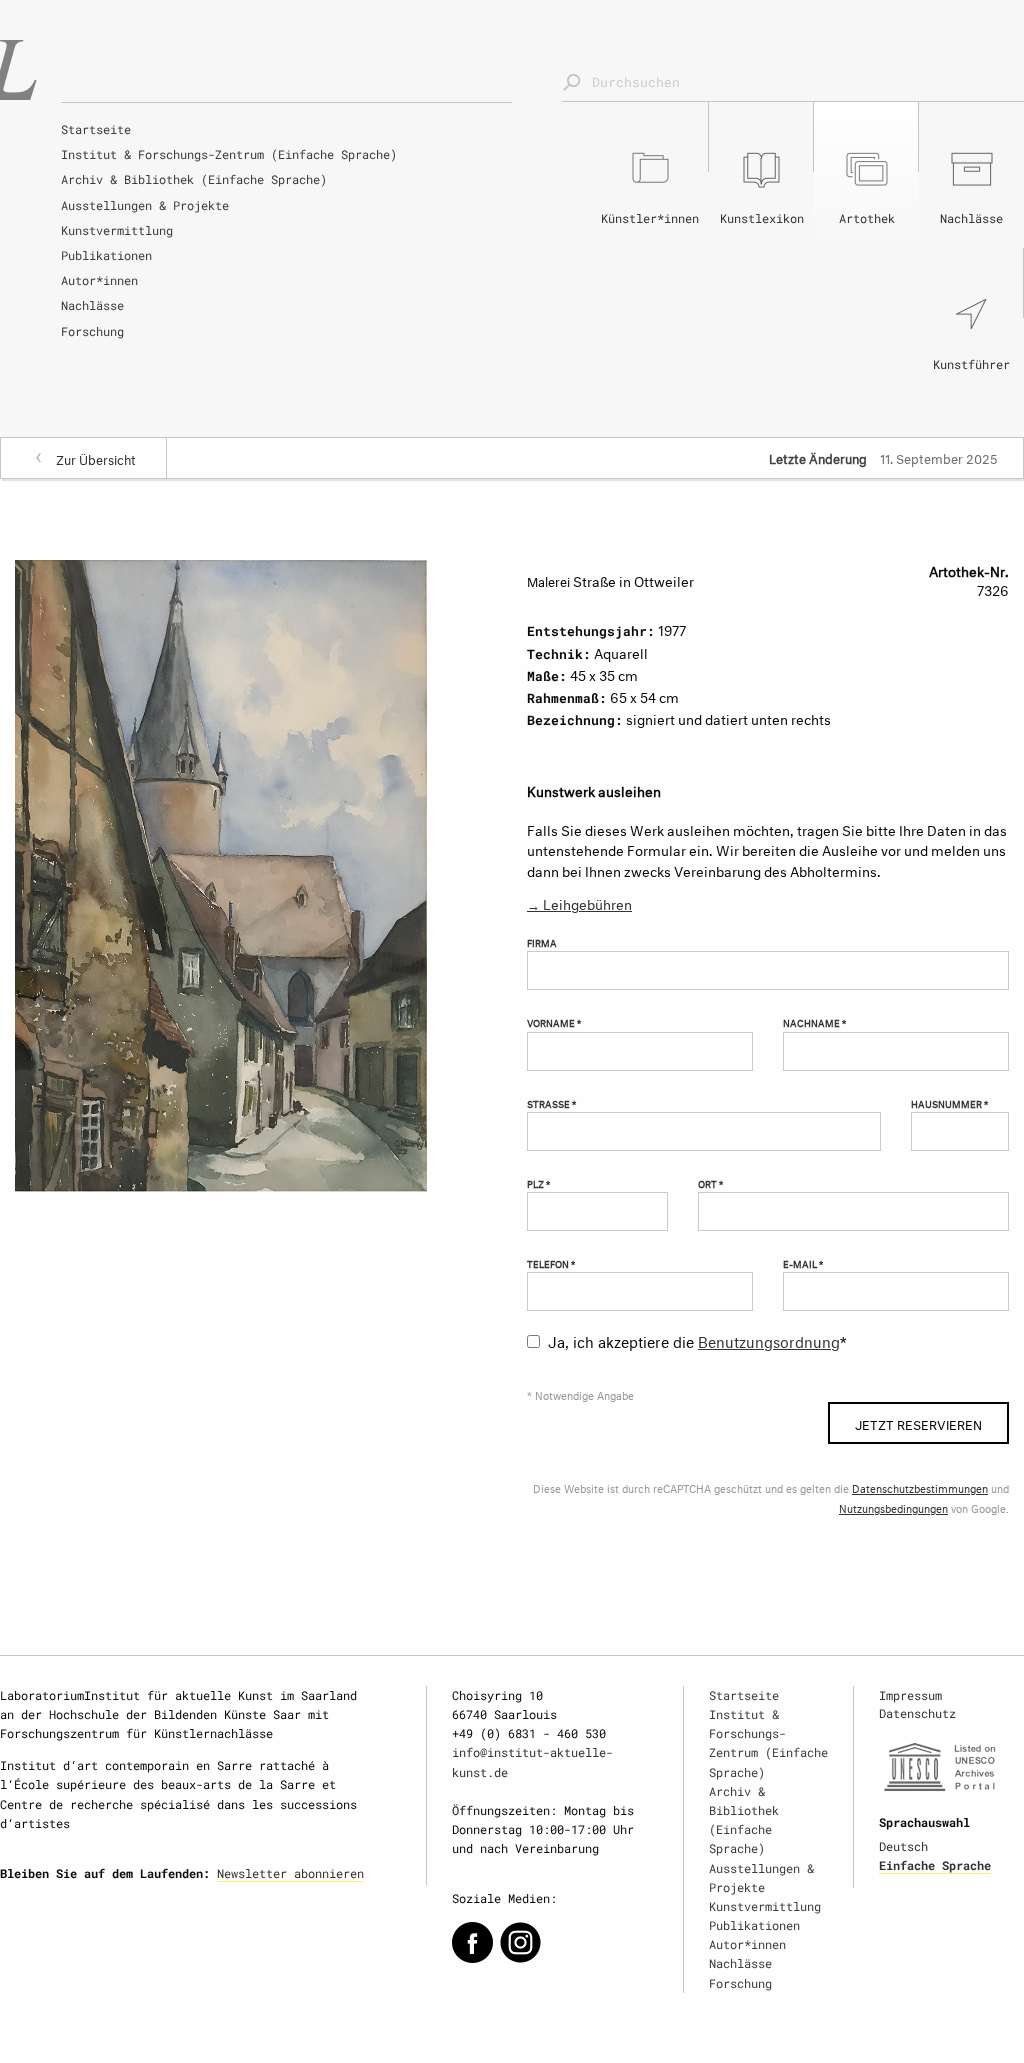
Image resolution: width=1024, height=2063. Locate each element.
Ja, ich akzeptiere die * (697, 1339)
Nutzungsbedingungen (893, 1507)
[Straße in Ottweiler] (221, 872)
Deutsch (903, 1846)
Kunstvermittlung (117, 230)
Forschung (92, 331)
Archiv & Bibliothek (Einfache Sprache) (194, 179)
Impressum (910, 1695)
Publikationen (106, 255)
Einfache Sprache (935, 1865)
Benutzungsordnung (769, 1339)
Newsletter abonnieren (290, 1873)
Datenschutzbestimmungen (920, 1487)
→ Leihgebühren (579, 902)
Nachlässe (92, 305)
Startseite (96, 129)
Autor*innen (99, 280)
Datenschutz (917, 1713)
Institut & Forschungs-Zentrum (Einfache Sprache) (229, 154)
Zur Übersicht (96, 458)
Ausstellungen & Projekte (145, 205)
